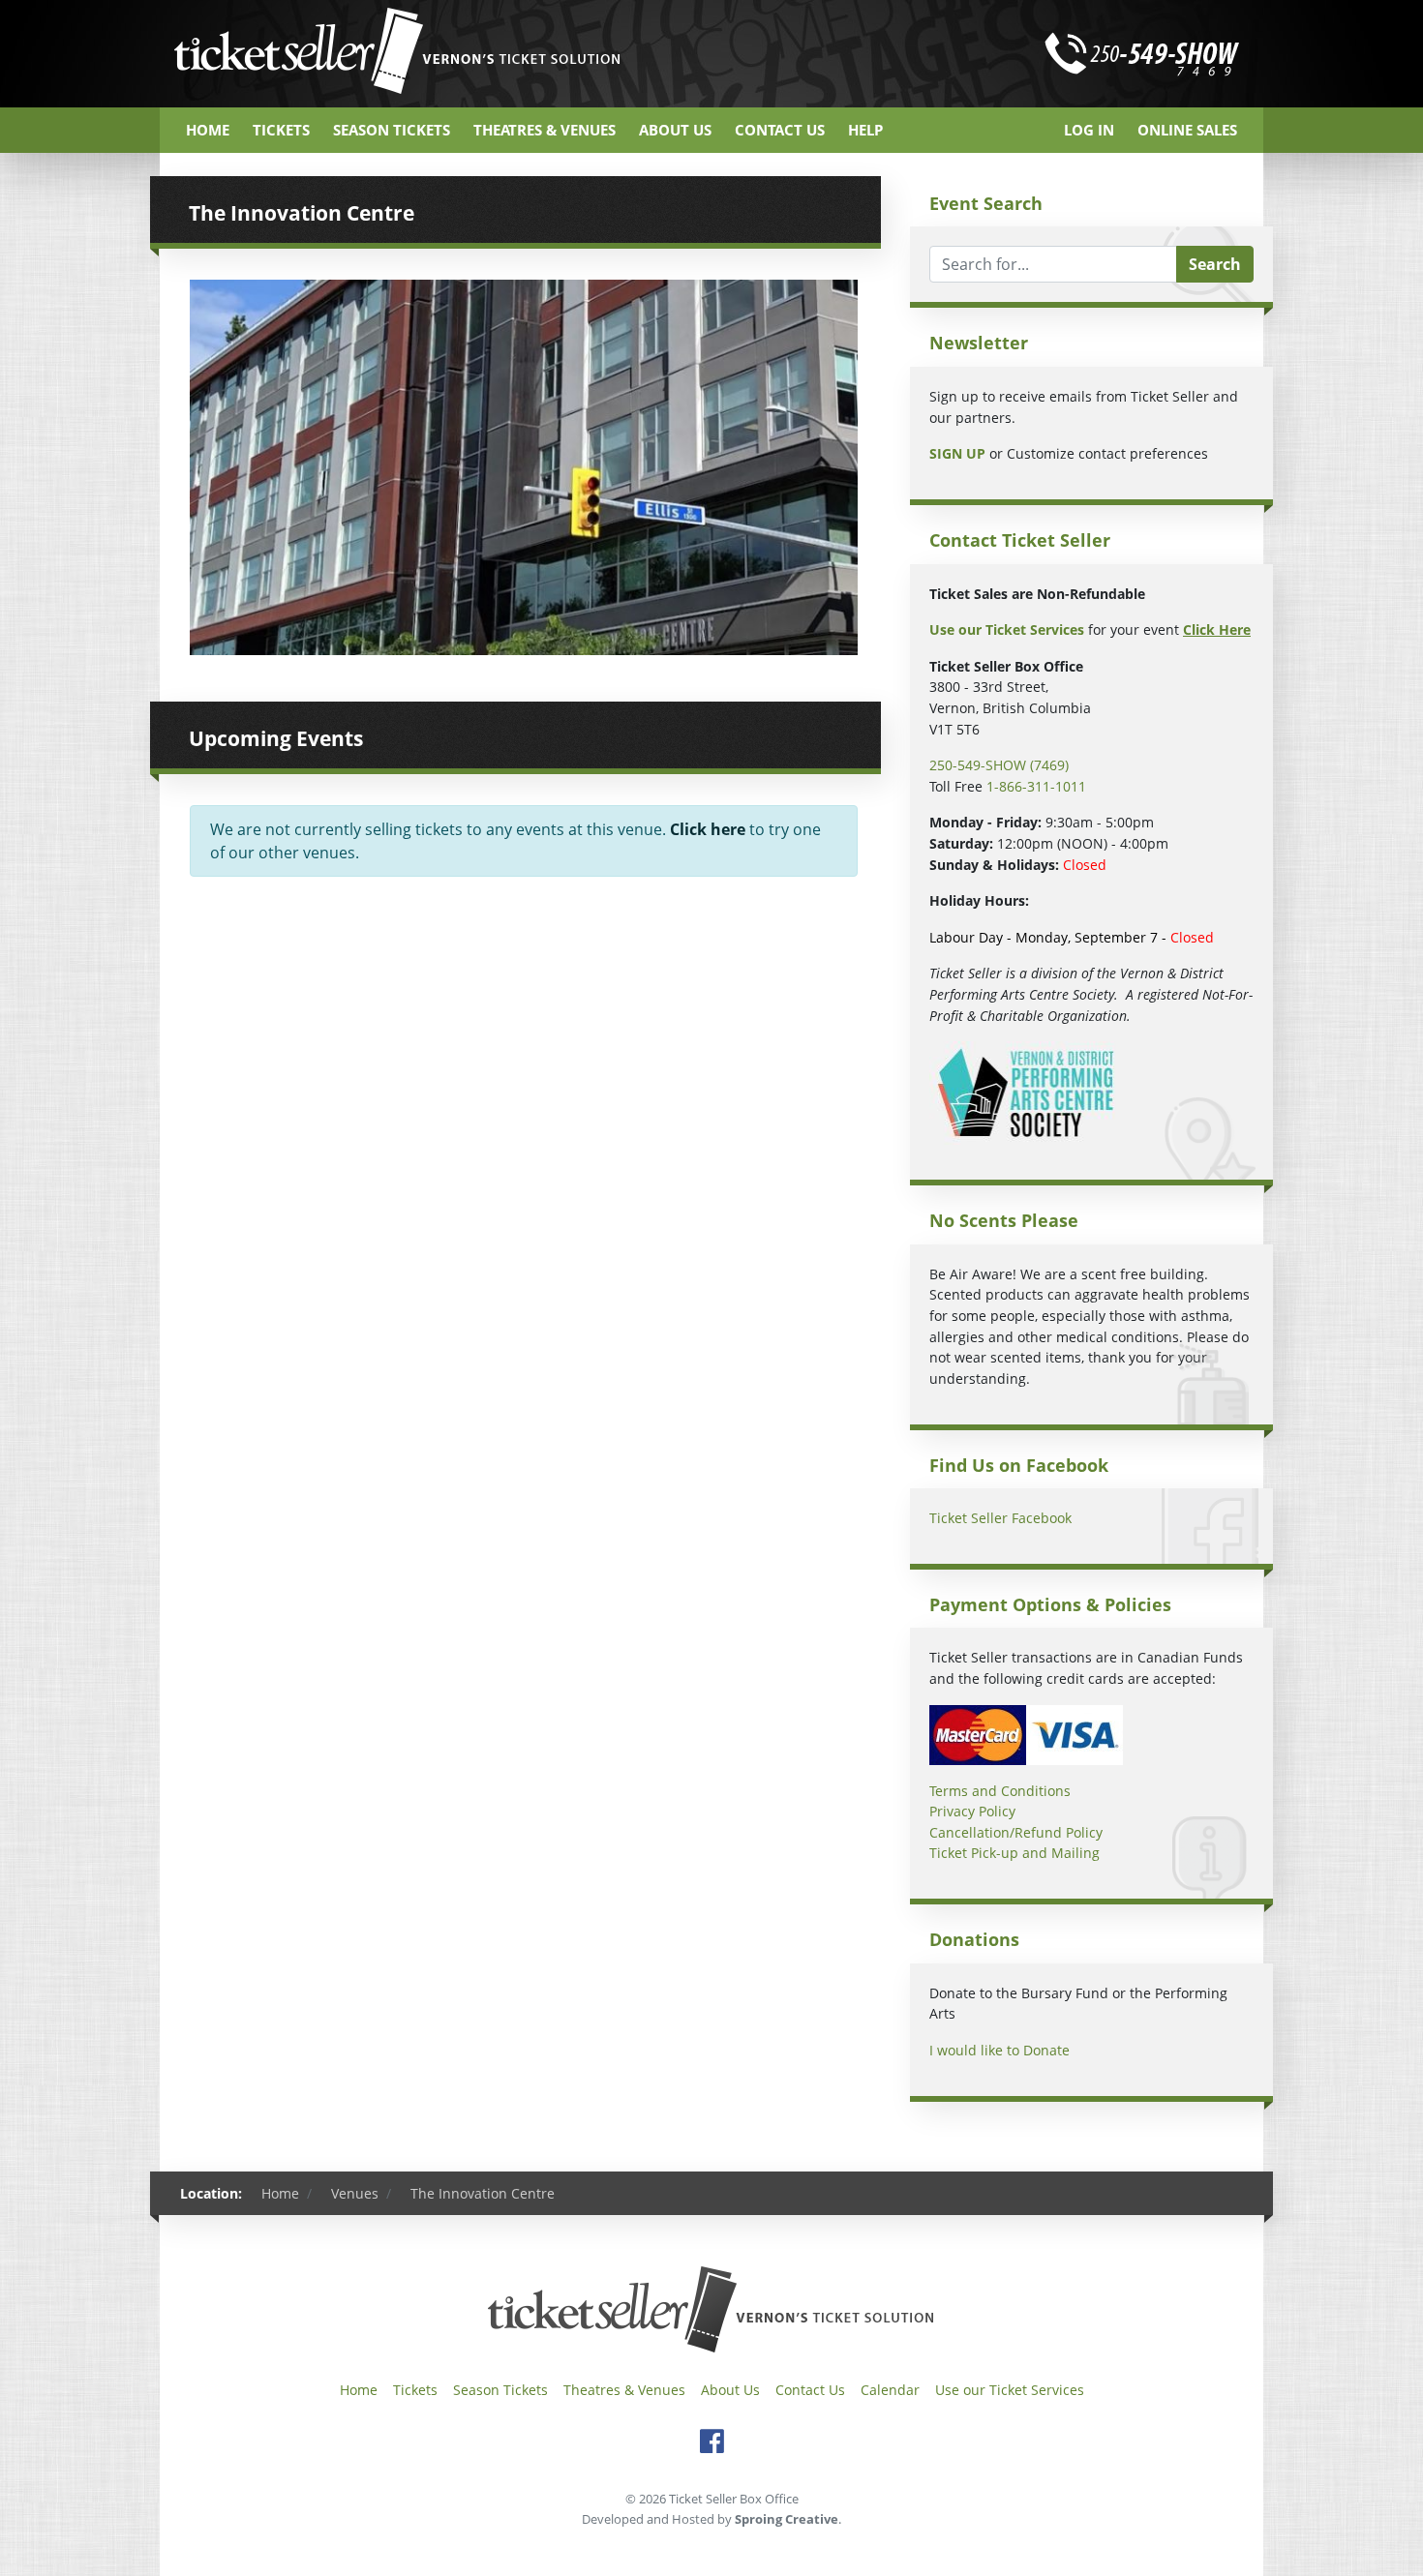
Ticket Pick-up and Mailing (1014, 1853)
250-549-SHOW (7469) (999, 765)
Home (208, 130)
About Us (675, 130)
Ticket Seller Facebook (1000, 1518)
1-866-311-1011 (1036, 786)
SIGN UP (957, 453)
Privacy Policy (972, 1811)
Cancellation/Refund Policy (1016, 1832)
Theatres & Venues (545, 130)
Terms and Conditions (1000, 1791)
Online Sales (1187, 130)
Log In (1089, 130)
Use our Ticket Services (1010, 2390)
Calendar (890, 2390)
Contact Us (780, 130)
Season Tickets (392, 130)
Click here (708, 829)
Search (1215, 264)
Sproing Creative (787, 2519)
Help (865, 130)
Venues (355, 2193)
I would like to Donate (999, 2050)
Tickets (281, 130)
